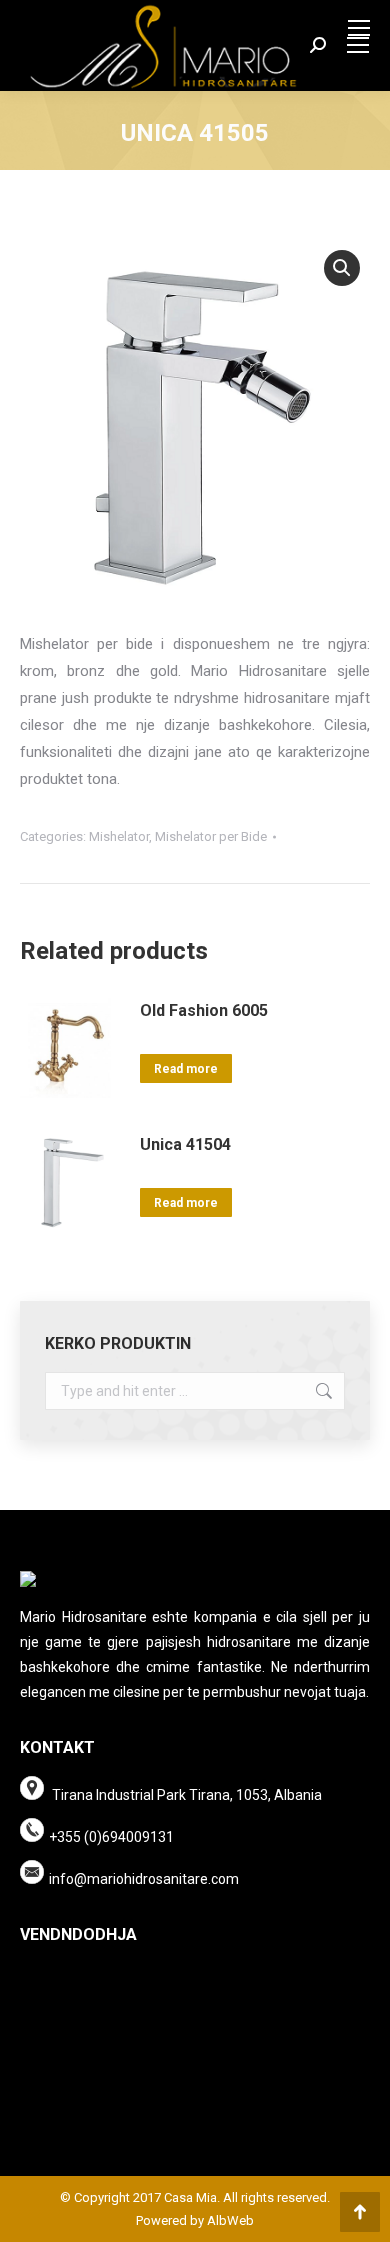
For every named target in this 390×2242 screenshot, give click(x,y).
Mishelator (119, 836)
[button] (342, 268)
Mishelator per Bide (211, 836)
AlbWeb (229, 2220)
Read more (186, 1069)
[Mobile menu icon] (359, 28)
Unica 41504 (185, 1144)
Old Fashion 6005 (204, 1010)
